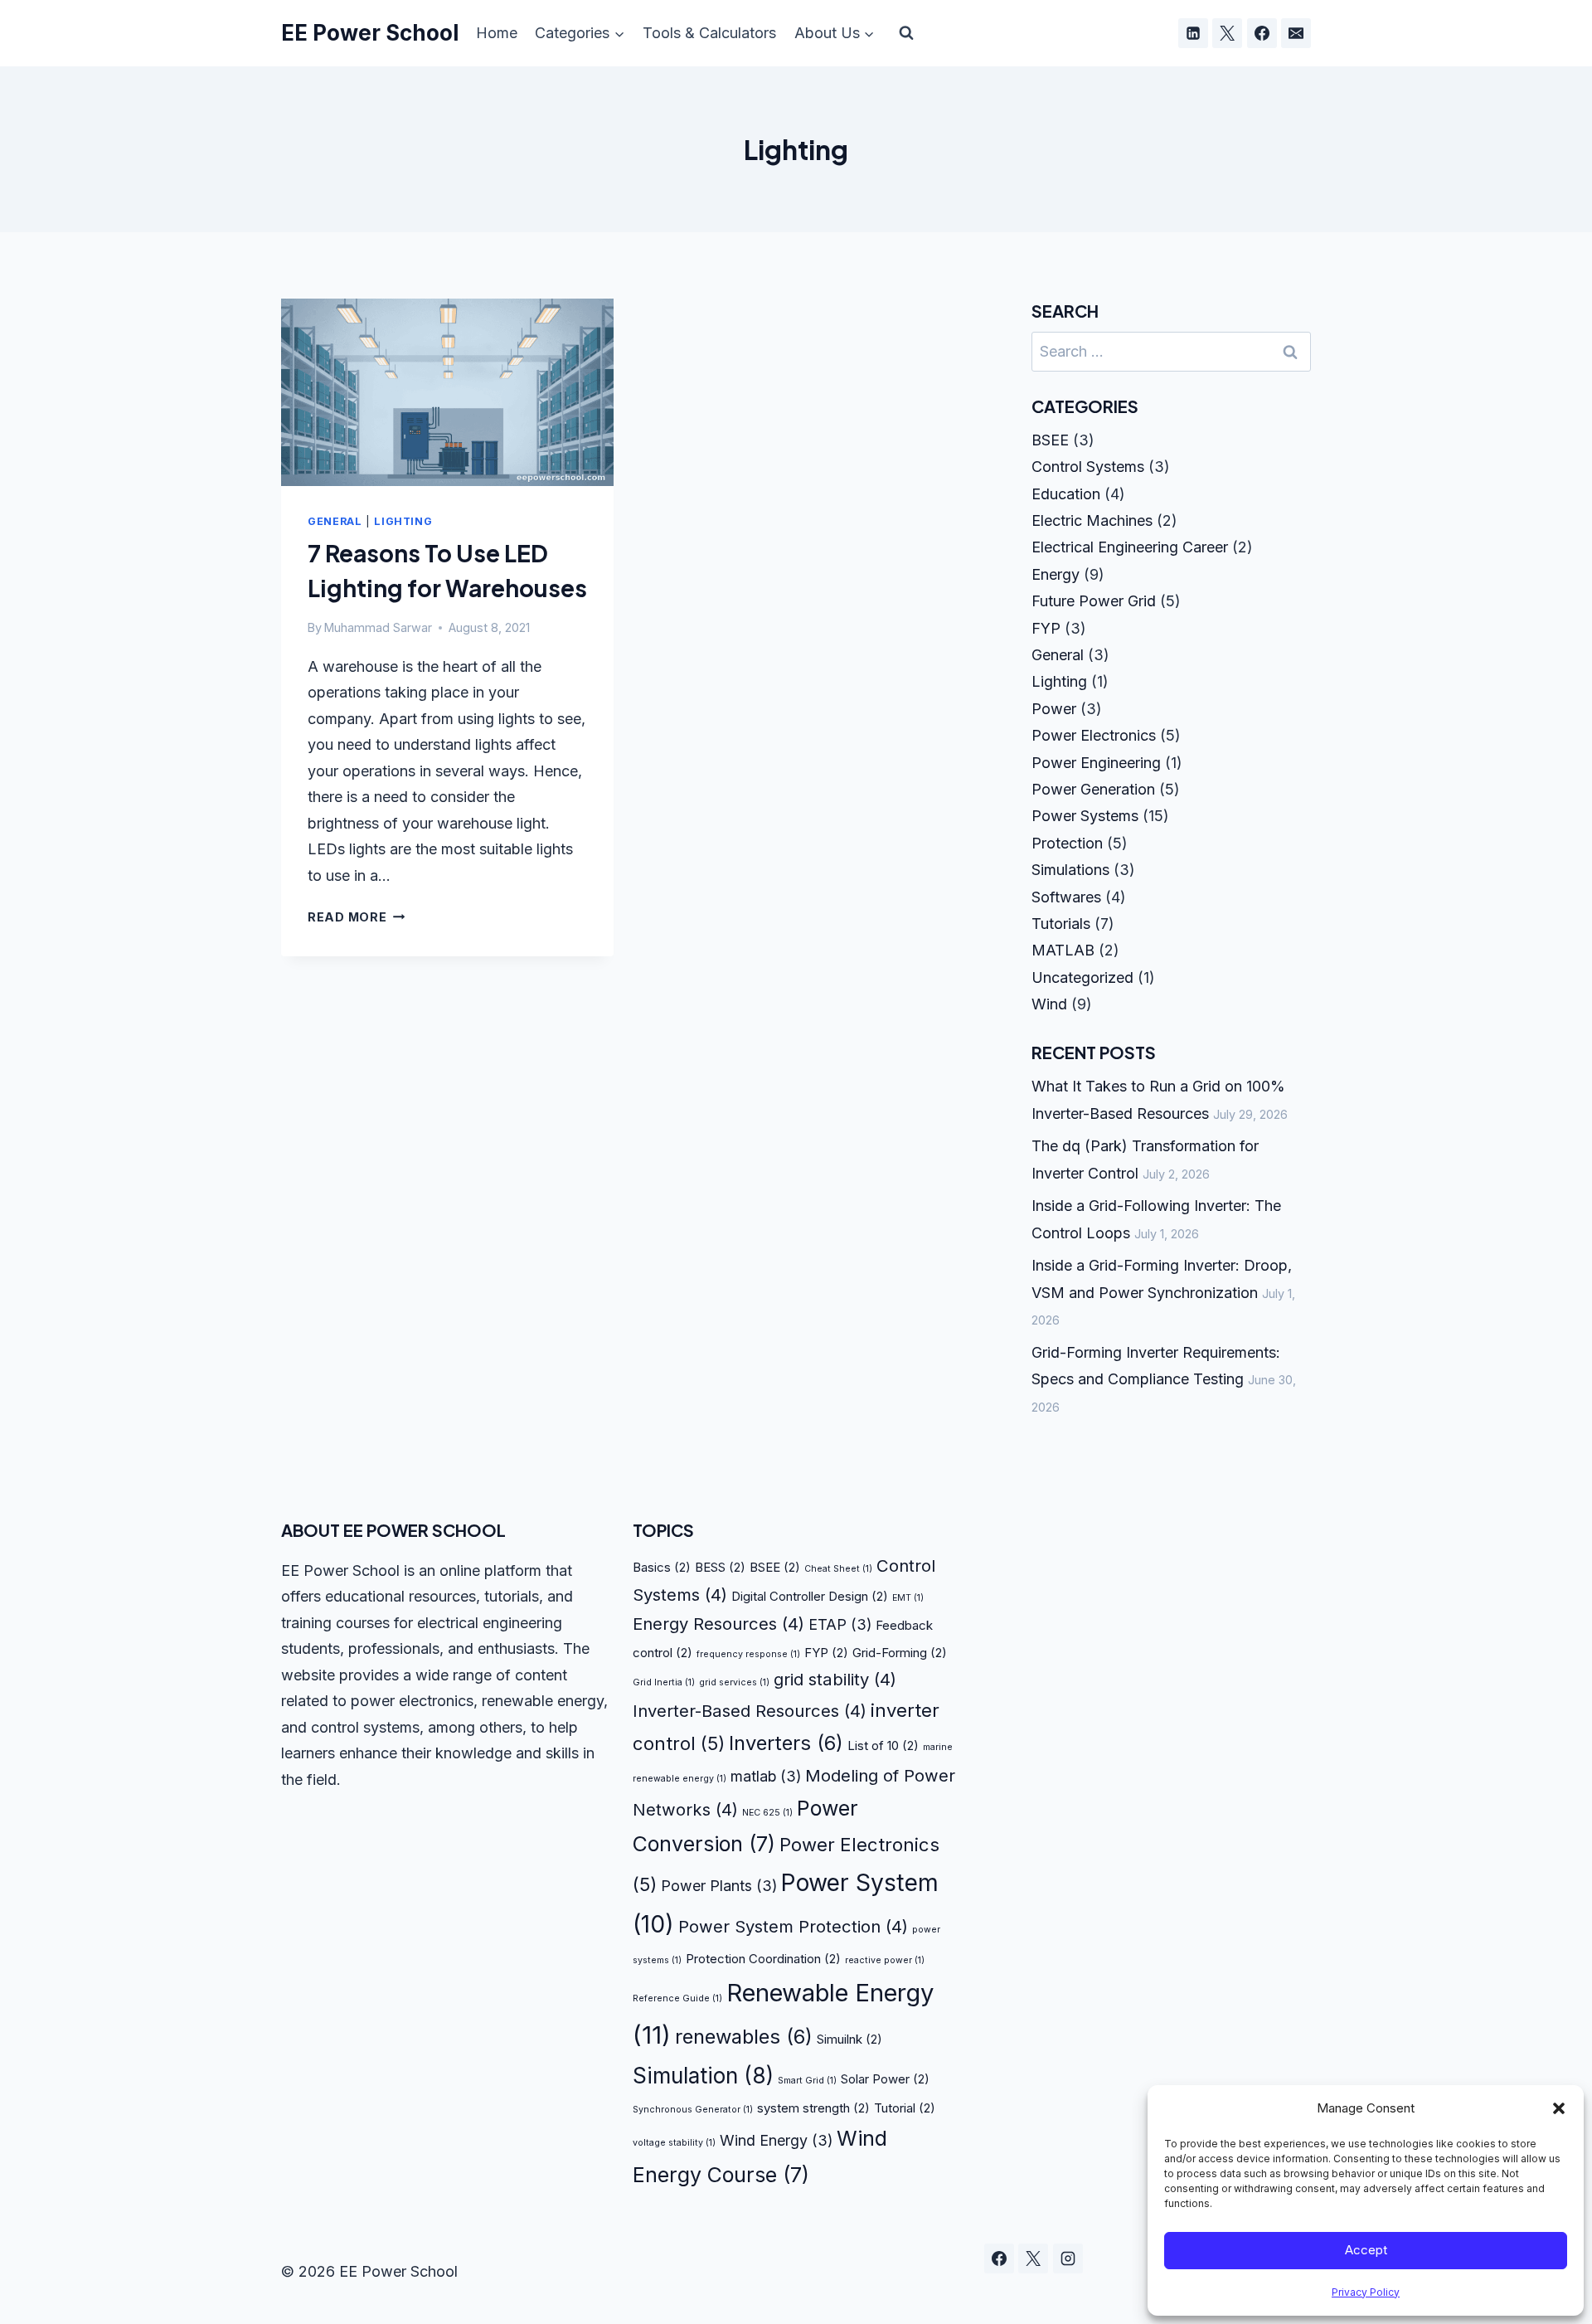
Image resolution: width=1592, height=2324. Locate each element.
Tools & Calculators (709, 33)
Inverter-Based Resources (750, 1711)
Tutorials (1061, 924)
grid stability (835, 1679)
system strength (813, 2108)
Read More (356, 917)
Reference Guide (677, 1998)
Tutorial (905, 2108)
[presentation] (447, 392)
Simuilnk (849, 2039)
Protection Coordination (763, 1959)
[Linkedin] (1193, 33)
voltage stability (674, 2143)
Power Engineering (1096, 763)
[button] (1559, 2108)
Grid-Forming (900, 1653)
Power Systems (1085, 816)
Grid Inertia (664, 1682)
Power (1054, 709)
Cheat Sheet (838, 1569)
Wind (1049, 1004)
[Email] (1296, 33)
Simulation (703, 2076)
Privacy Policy (1366, 2292)
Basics (662, 1567)
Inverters (786, 1743)
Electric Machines (1092, 520)
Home (497, 33)
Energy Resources (718, 1624)
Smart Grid (807, 2081)
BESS (720, 1567)
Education (1066, 494)
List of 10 (883, 1745)
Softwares (1066, 897)
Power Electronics (1094, 735)
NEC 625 (767, 1813)
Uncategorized (1082, 977)
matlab (766, 1776)
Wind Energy (776, 2140)
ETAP (840, 1624)
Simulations (1070, 870)
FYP (1046, 628)
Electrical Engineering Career (1130, 547)
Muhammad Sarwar (378, 627)
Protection (1067, 843)
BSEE (1050, 440)
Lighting (403, 521)
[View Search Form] (906, 33)
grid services (734, 1682)
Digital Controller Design (810, 1596)
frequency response (748, 1654)
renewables (744, 2037)
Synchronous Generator (693, 2110)
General (335, 521)
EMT (908, 1598)
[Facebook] (1262, 33)
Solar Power (885, 2079)
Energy (1056, 574)
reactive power (885, 1960)
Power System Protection (793, 1926)
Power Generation (1093, 789)
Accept (1366, 2250)
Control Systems (1088, 467)
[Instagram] (1068, 2258)
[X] (1227, 33)
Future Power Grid (1094, 601)
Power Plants (719, 1886)
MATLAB (1063, 950)
